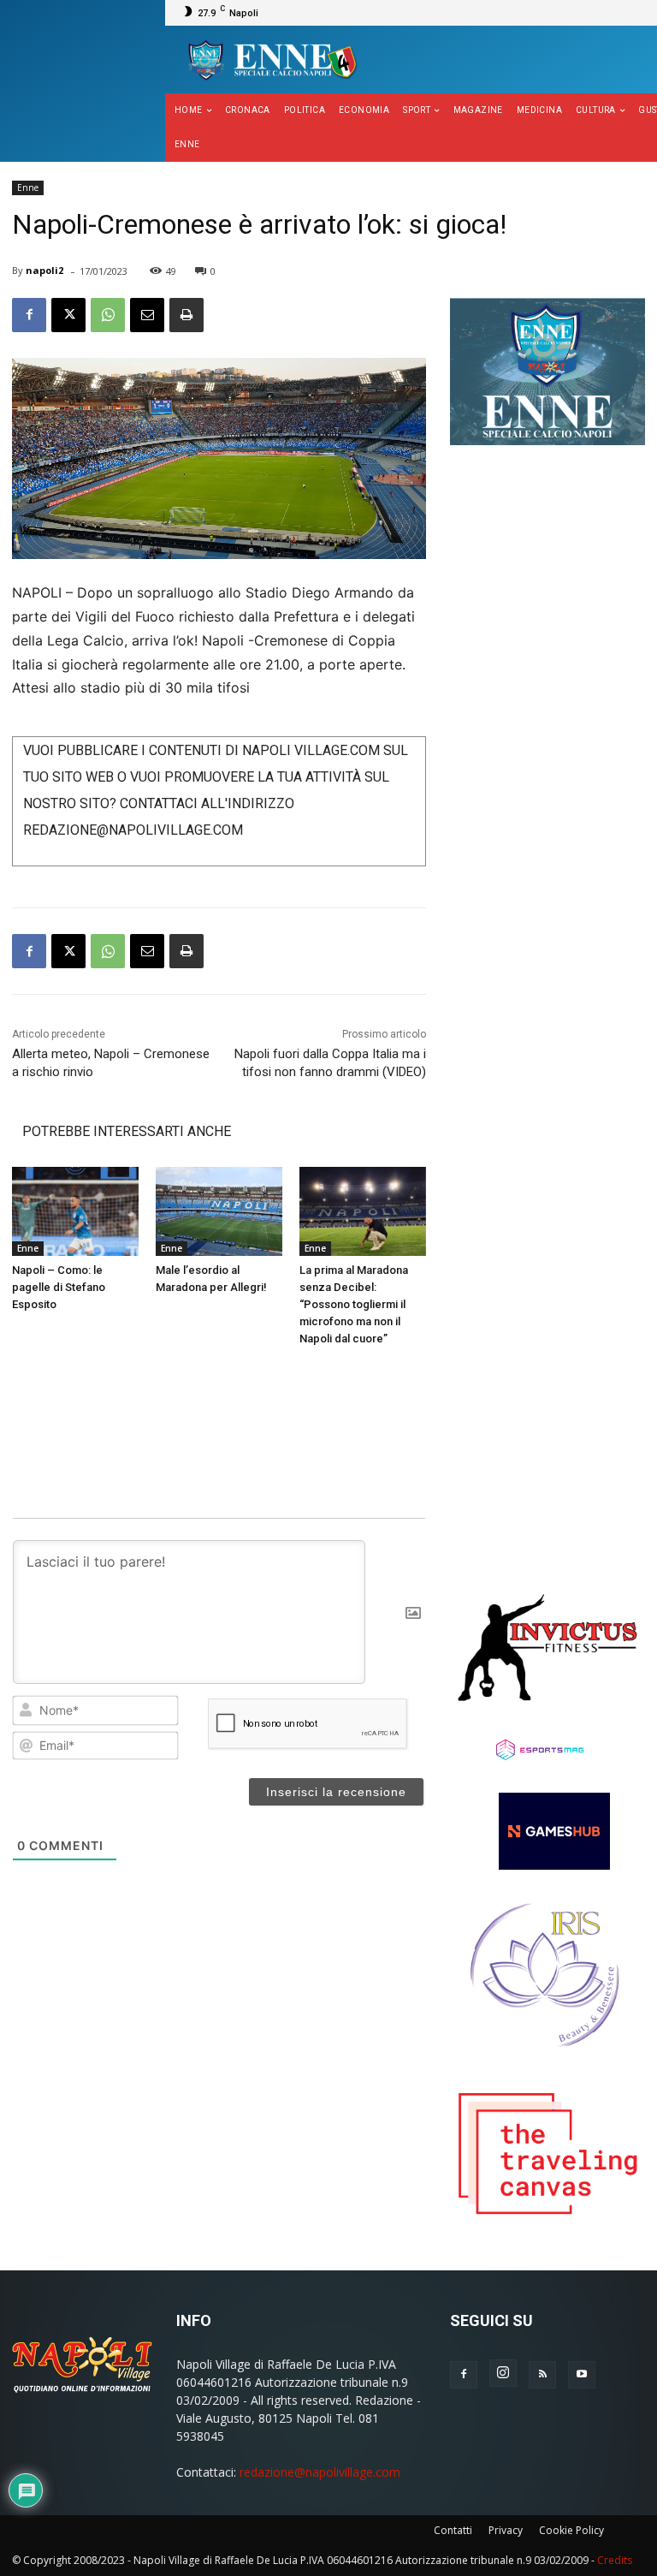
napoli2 (44, 270)
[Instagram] (503, 2373)
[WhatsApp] (108, 315)
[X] (68, 315)
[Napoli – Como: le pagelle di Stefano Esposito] (75, 1211)
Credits (615, 2560)
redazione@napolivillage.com (320, 2472)
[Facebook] (29, 315)
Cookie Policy (571, 2530)
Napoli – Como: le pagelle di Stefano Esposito (59, 1287)
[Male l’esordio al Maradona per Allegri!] (219, 1211)
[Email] (147, 315)
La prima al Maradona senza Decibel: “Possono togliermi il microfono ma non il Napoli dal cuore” (354, 1304)
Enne (28, 187)
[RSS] (542, 2375)
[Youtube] (582, 2375)
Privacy (506, 2530)
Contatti (453, 2530)
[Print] (186, 315)
